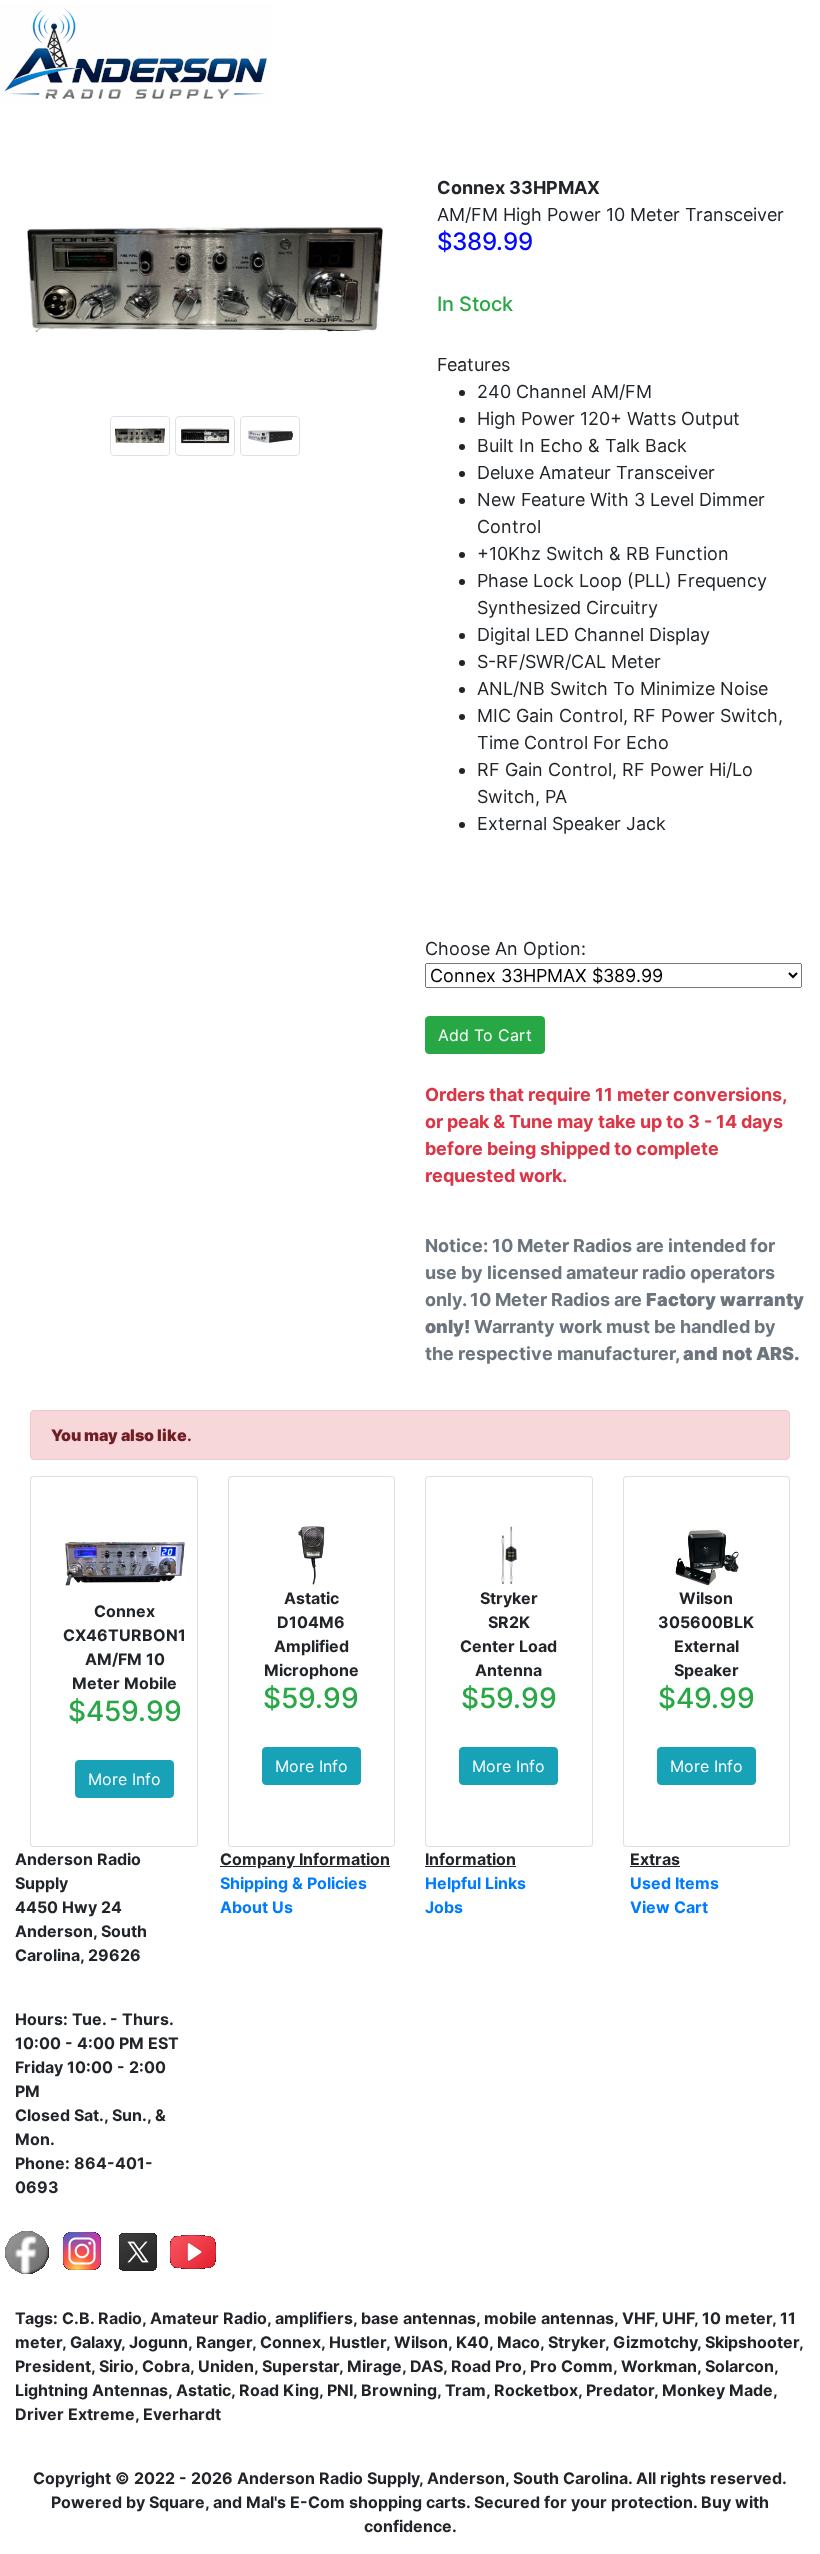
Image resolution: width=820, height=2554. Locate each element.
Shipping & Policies (293, 1883)
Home (149, 134)
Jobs (444, 1907)
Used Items (661, 134)
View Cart (758, 134)
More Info (124, 1779)
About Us (256, 1907)
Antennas (225, 134)
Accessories (423, 134)
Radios (319, 134)
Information (545, 134)
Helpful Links (475, 1883)
